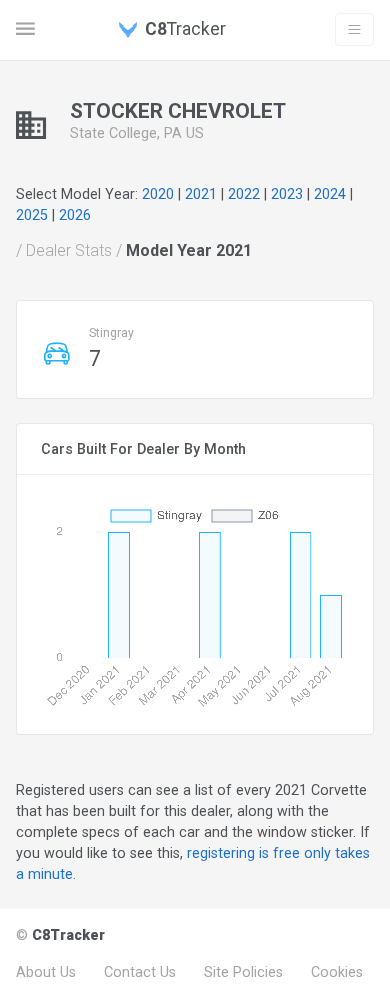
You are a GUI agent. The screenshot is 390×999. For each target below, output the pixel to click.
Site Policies (243, 972)
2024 (330, 194)
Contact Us (140, 972)
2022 (244, 194)
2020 (158, 194)
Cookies (337, 972)
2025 (32, 215)
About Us (46, 972)
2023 (287, 194)
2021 (201, 194)
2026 (75, 215)
